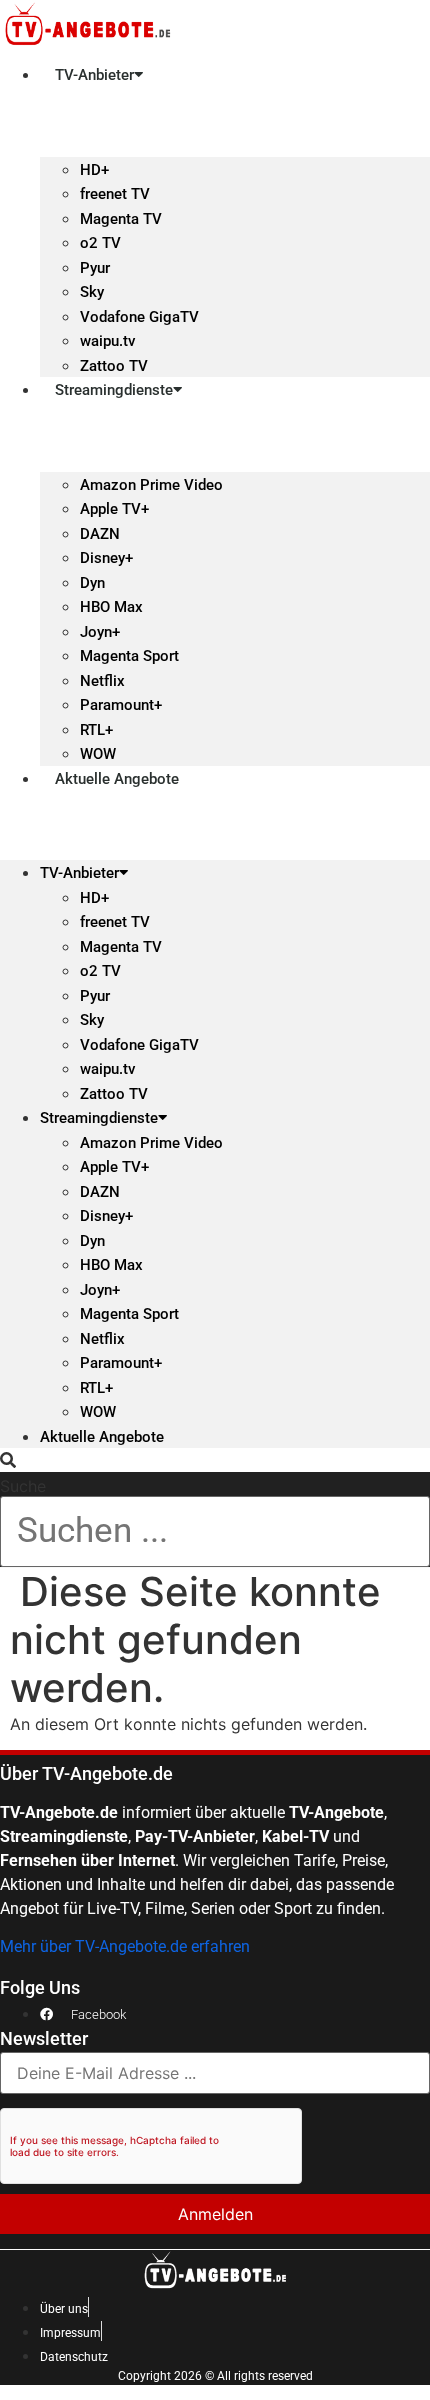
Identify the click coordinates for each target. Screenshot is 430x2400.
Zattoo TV (114, 366)
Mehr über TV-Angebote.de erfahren (125, 1946)
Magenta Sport (129, 656)
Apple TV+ (114, 509)
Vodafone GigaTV (139, 317)
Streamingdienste (114, 390)
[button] (215, 1460)
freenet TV (115, 194)
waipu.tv (107, 341)
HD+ (94, 170)
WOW (98, 754)
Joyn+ (100, 632)
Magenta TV (121, 219)
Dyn (92, 583)
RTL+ (96, 730)
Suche (23, 1486)
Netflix (102, 681)
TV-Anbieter (94, 75)
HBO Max (111, 607)
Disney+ (106, 558)
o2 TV (100, 243)
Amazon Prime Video (151, 485)
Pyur (95, 268)
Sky (92, 292)
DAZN (100, 534)
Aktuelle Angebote (117, 779)
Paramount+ (121, 705)
